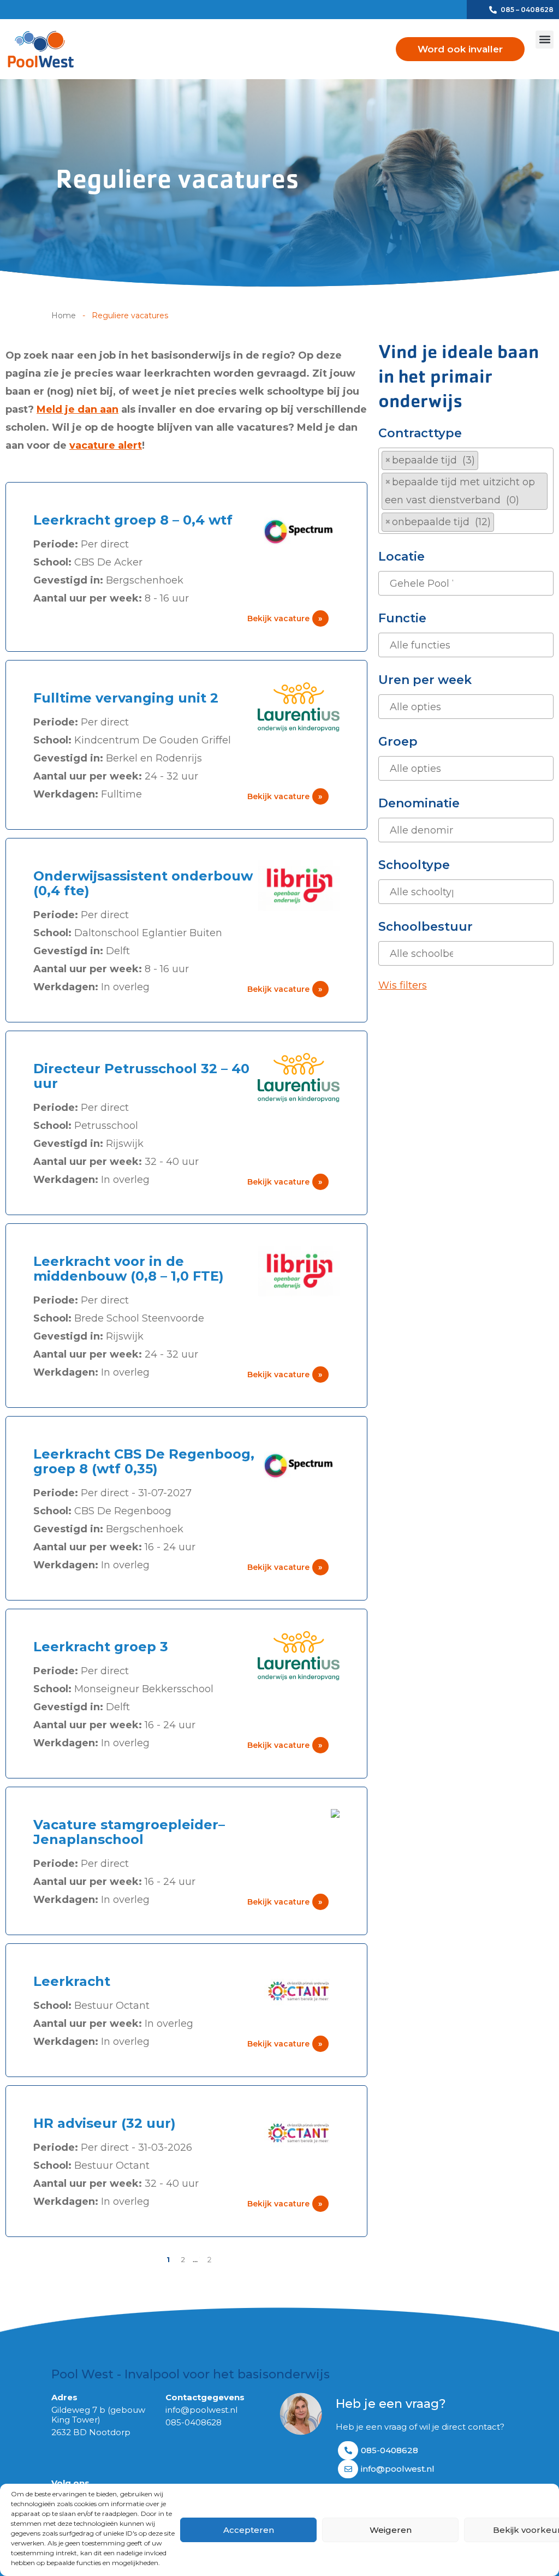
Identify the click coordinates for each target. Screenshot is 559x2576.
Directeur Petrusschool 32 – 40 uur (141, 1076)
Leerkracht (72, 1981)
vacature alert (106, 445)
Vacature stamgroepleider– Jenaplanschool (129, 1832)
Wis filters (403, 985)
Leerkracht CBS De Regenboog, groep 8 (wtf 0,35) (144, 1461)
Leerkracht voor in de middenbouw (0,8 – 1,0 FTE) (129, 1269)
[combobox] (466, 491)
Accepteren (249, 2530)
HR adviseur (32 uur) (105, 2123)
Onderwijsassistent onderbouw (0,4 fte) (143, 883)
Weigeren (391, 2530)
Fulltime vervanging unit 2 (126, 698)
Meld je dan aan (78, 409)
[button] (545, 40)
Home (64, 316)
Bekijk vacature (285, 618)
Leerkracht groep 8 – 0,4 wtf (133, 520)
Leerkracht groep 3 (101, 1647)
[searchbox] (501, 522)
